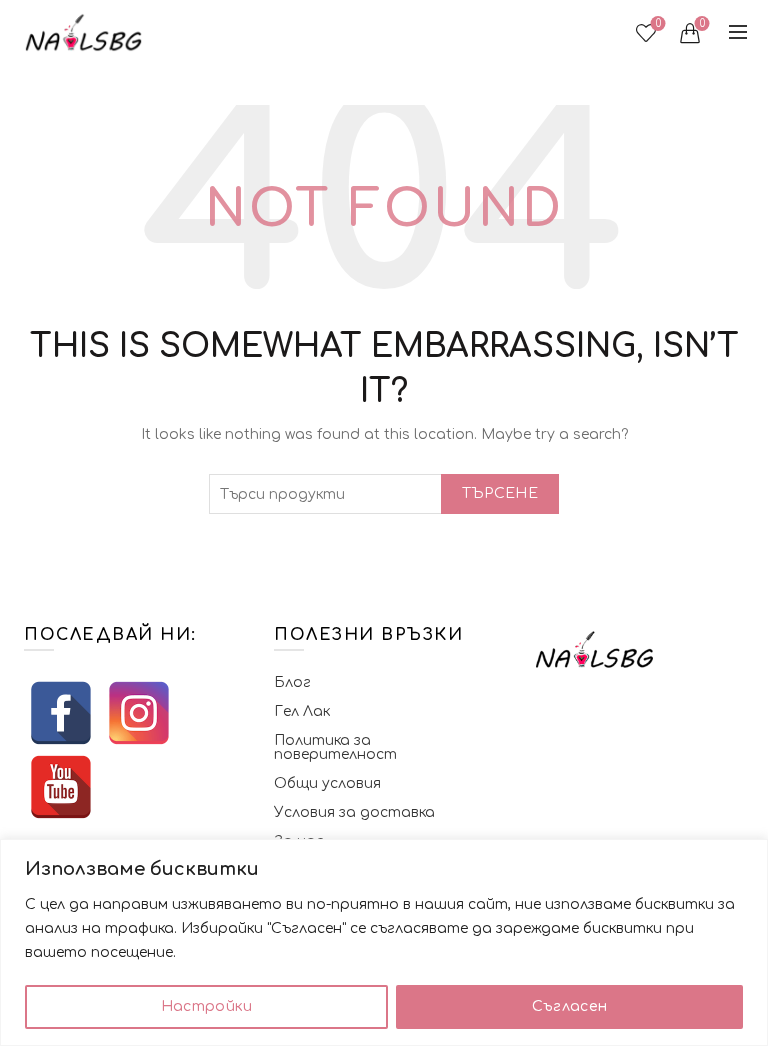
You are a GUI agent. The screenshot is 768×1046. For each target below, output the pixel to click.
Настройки (207, 1006)
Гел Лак (302, 711)
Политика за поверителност (335, 747)
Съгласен (569, 1006)
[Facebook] (61, 713)
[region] (384, 942)
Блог (292, 682)
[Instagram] (139, 713)
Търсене (500, 493)
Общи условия (327, 783)
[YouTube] (61, 787)
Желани (658, 23)
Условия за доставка (354, 812)
